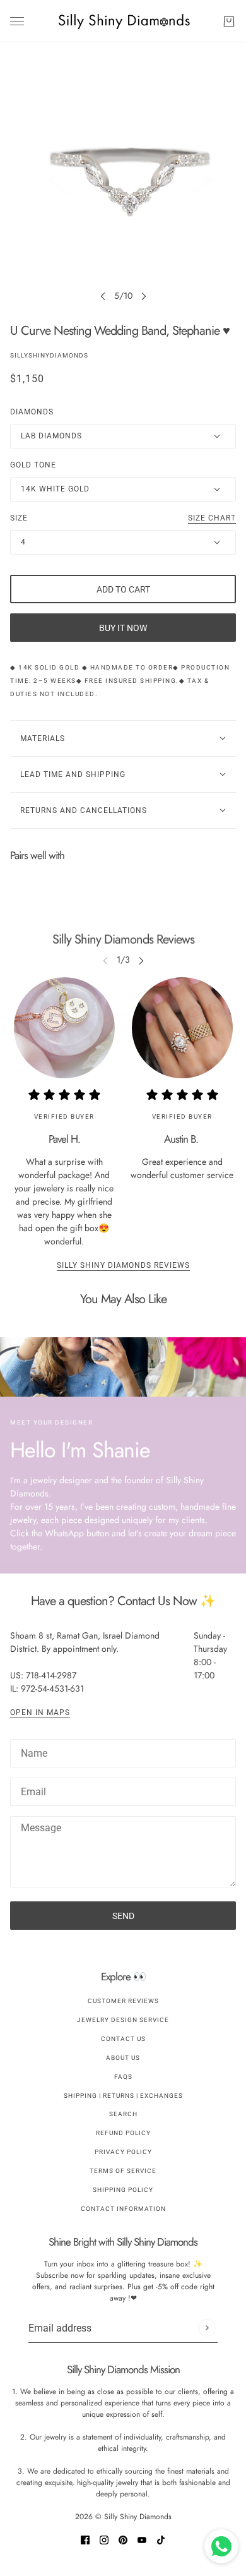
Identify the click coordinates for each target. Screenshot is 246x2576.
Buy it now (123, 628)
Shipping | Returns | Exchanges (123, 2096)
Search (123, 2114)
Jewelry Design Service (123, 2020)
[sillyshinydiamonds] (123, 21)
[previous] (103, 296)
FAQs (123, 2077)
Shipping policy (123, 2190)
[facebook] (85, 2539)
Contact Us (123, 2039)
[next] (144, 296)
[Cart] (229, 21)
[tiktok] (161, 2539)
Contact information (123, 2209)
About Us (123, 2058)
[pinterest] (123, 2539)
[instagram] (104, 2539)
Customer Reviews (123, 2001)
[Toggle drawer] (17, 21)
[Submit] (207, 2328)
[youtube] (142, 2539)
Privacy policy (123, 2152)
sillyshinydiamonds (49, 355)
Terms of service (123, 2171)
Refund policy (123, 2133)
